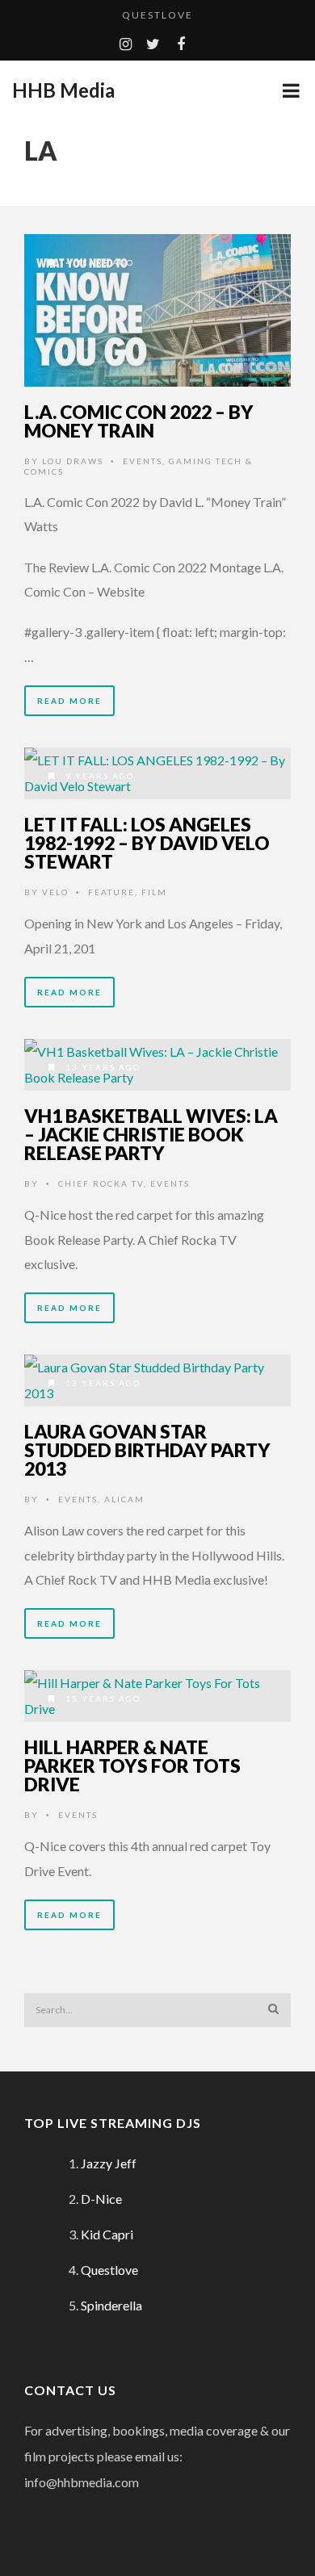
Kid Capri (107, 2234)
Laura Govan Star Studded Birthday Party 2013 (147, 1450)
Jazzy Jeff (109, 2163)
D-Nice (101, 2199)
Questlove (157, 15)
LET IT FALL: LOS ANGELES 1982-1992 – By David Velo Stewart (147, 843)
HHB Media (63, 90)
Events (143, 461)
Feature (111, 892)
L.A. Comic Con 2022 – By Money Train (139, 421)
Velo (55, 892)
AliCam (124, 1499)
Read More (69, 701)
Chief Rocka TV (101, 1183)
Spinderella (111, 2305)
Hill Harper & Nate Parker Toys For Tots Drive (132, 1766)
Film (154, 892)
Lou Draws (73, 461)
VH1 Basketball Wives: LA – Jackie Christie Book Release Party (151, 1134)
